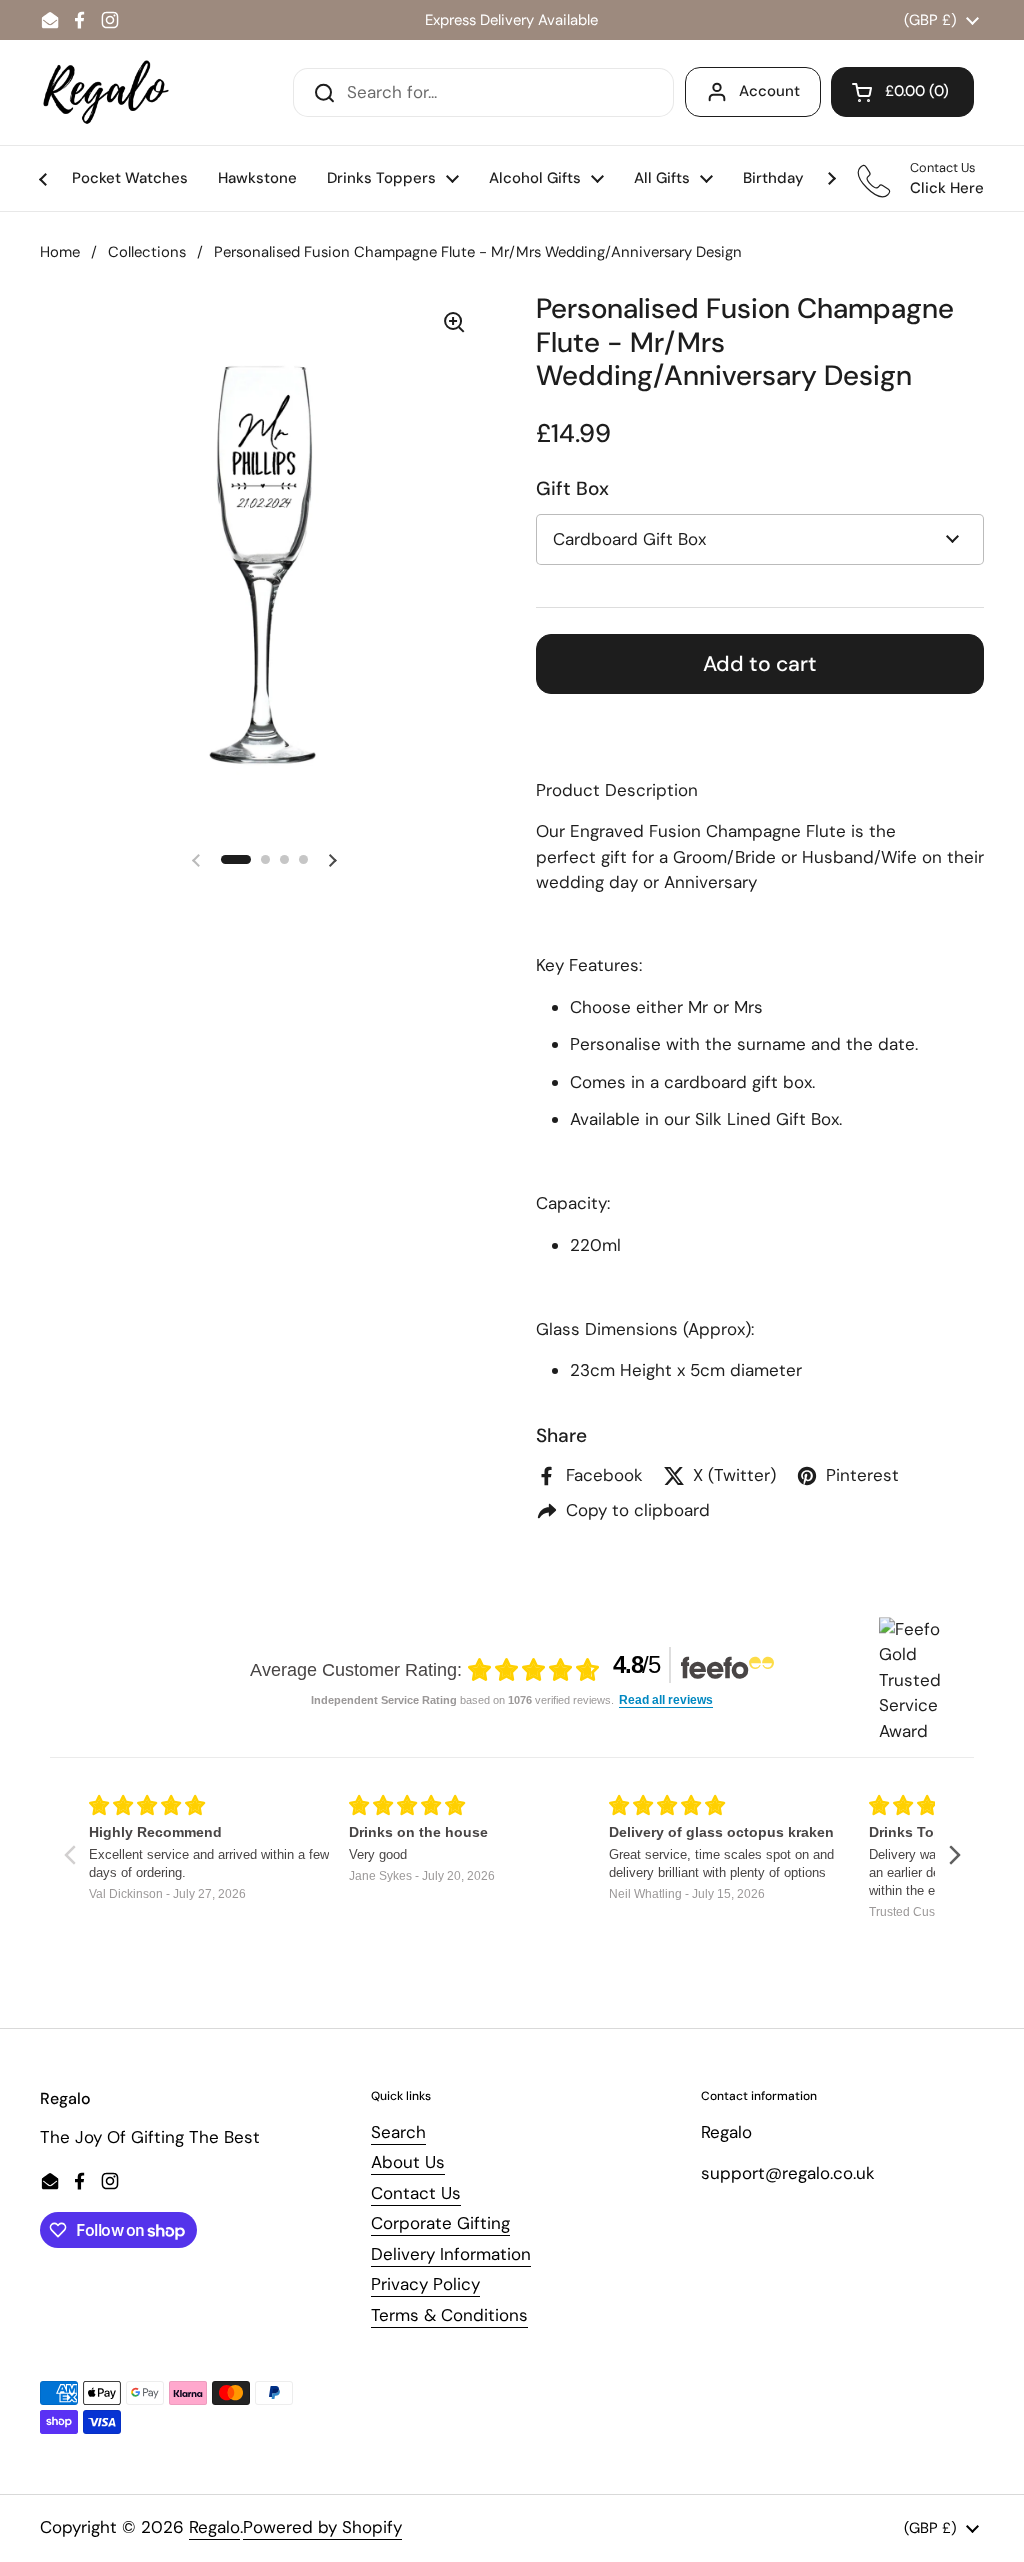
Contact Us (416, 2193)
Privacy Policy (425, 2284)
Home (60, 252)
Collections (147, 252)
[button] (902, 92)
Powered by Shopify (322, 2527)
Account (769, 91)
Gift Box (572, 488)
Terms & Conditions (449, 2315)
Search (398, 2132)
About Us (408, 2162)
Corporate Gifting (440, 2223)
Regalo (214, 2527)
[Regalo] (106, 92)
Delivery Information (451, 2254)
